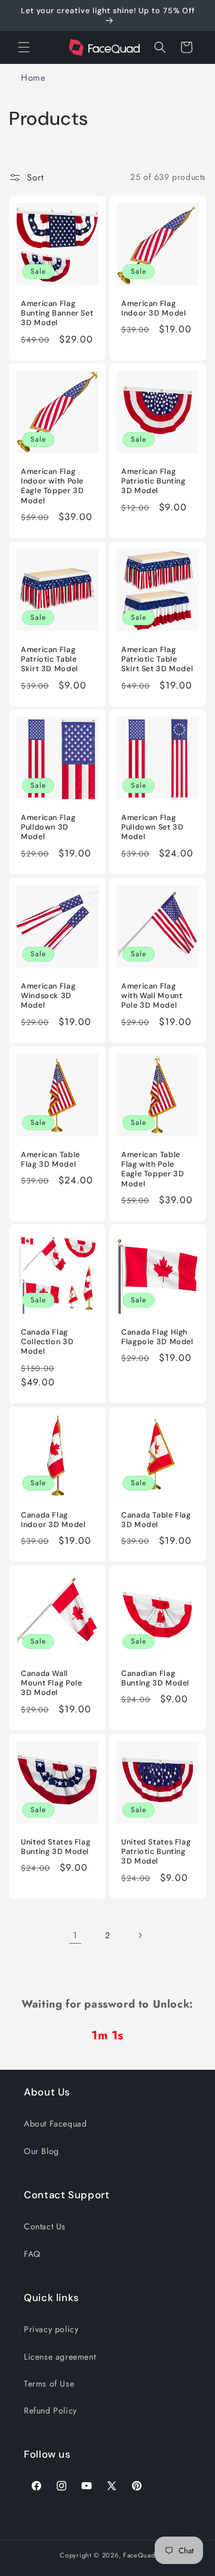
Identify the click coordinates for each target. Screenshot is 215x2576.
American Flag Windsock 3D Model (48, 996)
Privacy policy (51, 2329)
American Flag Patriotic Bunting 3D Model (153, 481)
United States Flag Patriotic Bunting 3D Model (156, 1852)
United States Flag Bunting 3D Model (56, 1847)
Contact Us (45, 2226)
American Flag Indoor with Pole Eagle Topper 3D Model (52, 486)
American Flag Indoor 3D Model (153, 308)
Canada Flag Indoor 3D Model (53, 1520)
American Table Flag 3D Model (50, 1159)
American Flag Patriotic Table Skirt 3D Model (50, 659)
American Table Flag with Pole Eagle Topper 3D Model (153, 1169)
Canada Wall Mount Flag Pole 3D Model (51, 1683)
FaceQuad (139, 2555)
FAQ (32, 2254)
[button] (24, 47)
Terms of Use (49, 2384)
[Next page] (140, 1935)
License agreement (60, 2357)
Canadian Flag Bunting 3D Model (155, 1678)
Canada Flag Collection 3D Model (47, 1342)
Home (33, 78)
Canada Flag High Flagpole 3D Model (157, 1337)
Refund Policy (50, 2410)
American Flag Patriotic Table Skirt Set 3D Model (157, 659)
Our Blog (42, 2151)
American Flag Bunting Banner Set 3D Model (57, 313)
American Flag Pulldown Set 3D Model (152, 827)
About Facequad (55, 2124)
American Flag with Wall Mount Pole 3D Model (152, 996)
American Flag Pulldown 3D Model (48, 827)
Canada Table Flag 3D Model (156, 1520)
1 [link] (75, 1935)
